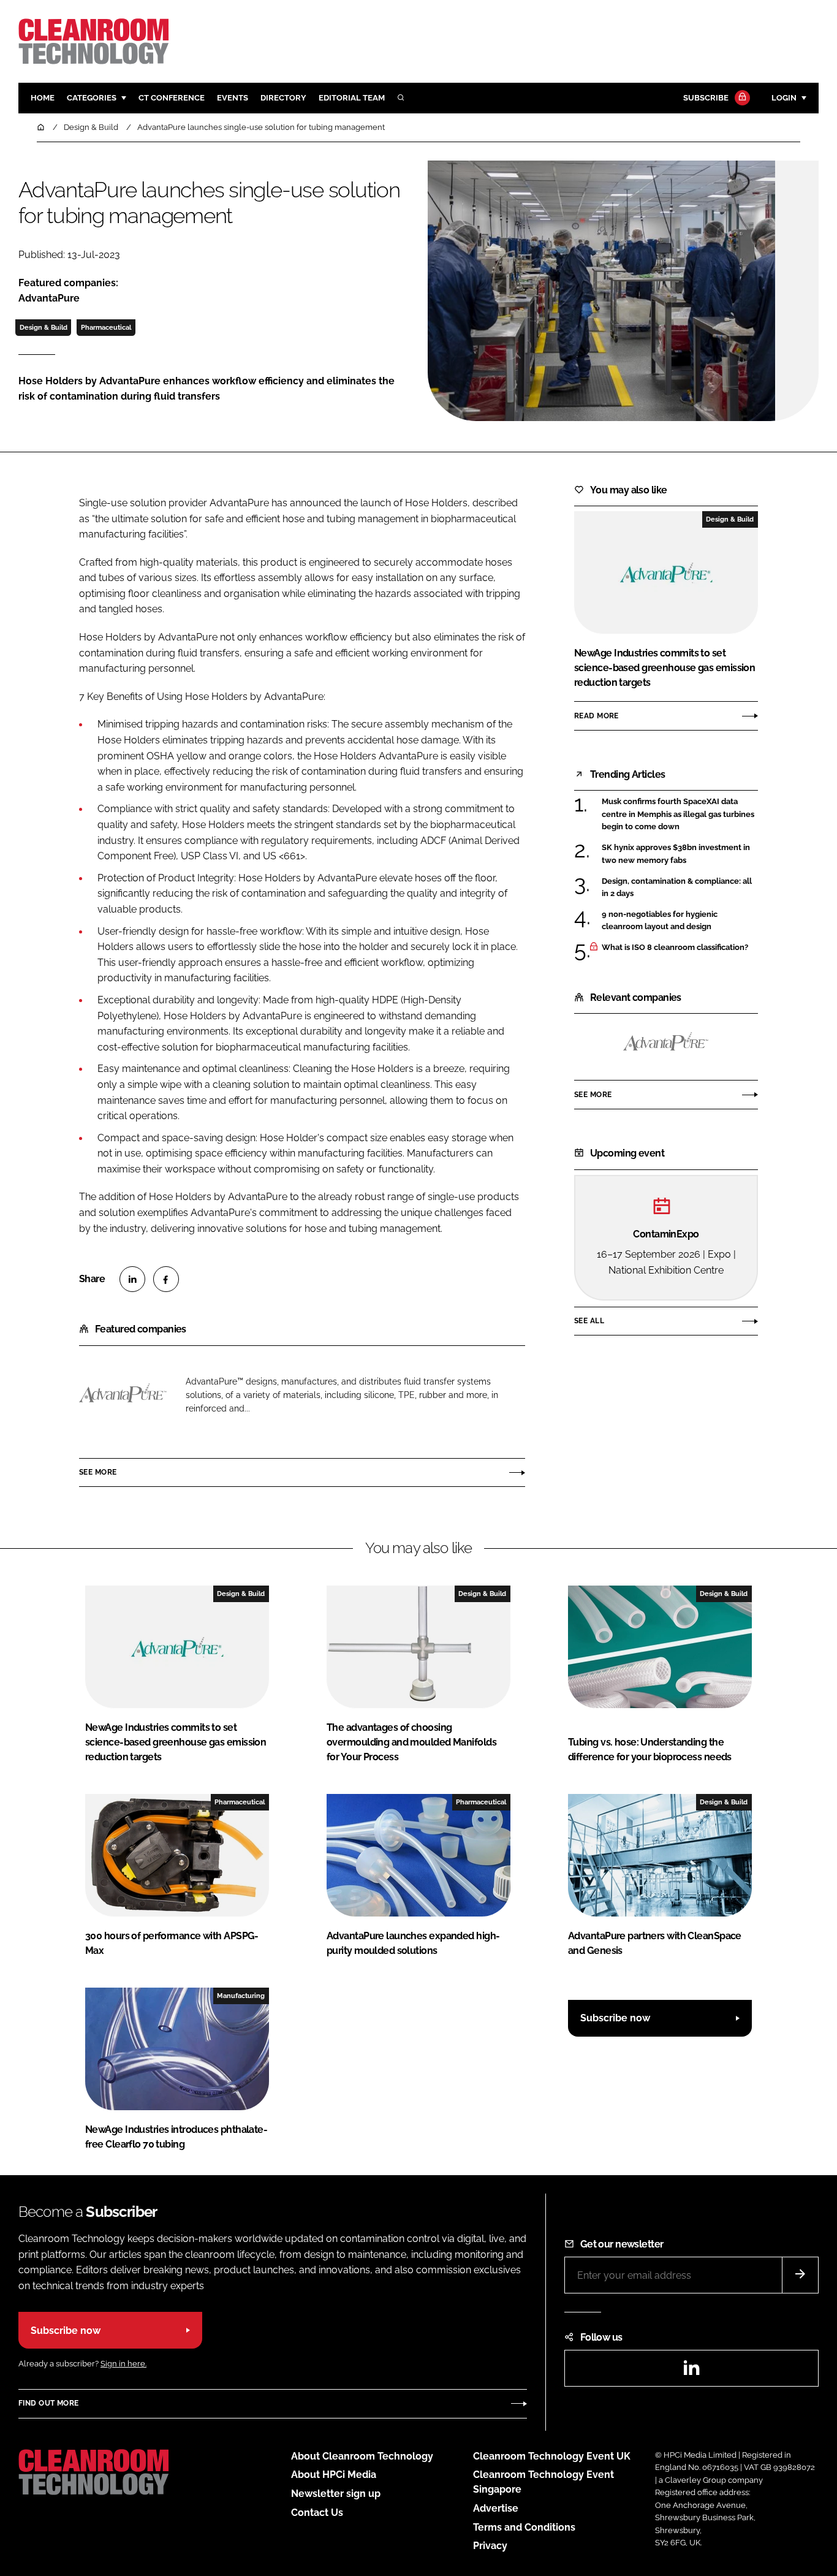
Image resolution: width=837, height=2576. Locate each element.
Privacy (490, 2546)
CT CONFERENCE (172, 98)
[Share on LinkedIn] (132, 1279)
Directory (283, 98)
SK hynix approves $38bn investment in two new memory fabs (676, 854)
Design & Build (44, 327)
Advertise (496, 2508)
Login (784, 98)
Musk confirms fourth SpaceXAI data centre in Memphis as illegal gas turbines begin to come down (678, 814)
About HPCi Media (334, 2475)
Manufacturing (241, 1996)
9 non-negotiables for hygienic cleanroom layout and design (660, 921)
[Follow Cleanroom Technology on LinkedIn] (691, 2372)
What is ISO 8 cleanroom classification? (675, 948)
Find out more (48, 2403)
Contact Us (317, 2513)
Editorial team (352, 98)
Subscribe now (615, 2018)
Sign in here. (123, 2364)
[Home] (42, 127)
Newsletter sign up (336, 2494)
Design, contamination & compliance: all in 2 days (677, 888)
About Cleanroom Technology (362, 2456)
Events (233, 98)
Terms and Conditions (524, 2527)
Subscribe (706, 98)
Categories (92, 98)
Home (43, 98)
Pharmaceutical (106, 327)
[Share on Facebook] (166, 1279)
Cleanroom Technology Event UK (552, 2456)
